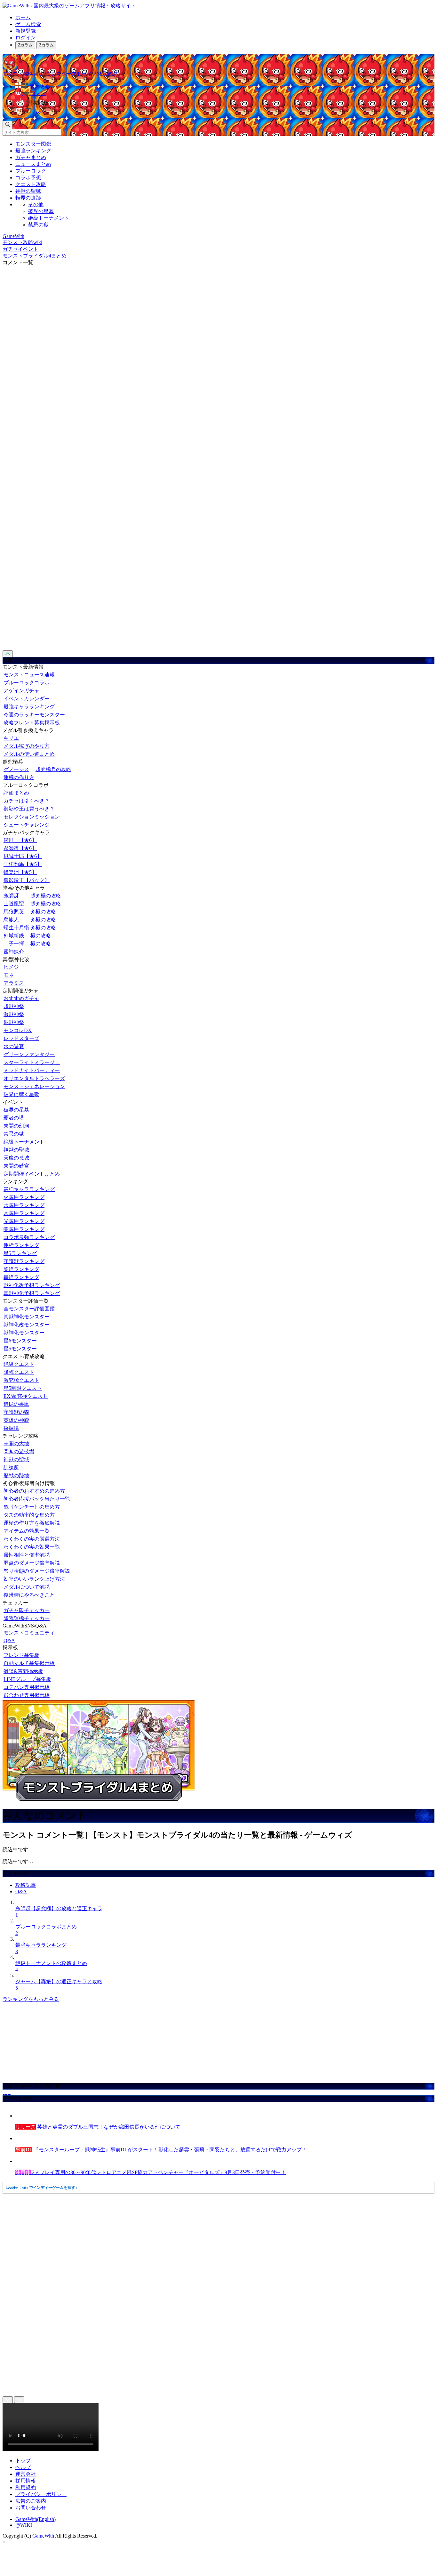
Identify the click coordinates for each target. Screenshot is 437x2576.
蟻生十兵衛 (16, 928)
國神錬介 (14, 952)
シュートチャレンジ (27, 825)
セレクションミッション (32, 817)
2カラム (25, 45)
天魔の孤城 (16, 1158)
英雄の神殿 (16, 1420)
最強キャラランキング (29, 707)
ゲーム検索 (28, 24)
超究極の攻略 (46, 896)
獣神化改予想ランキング (32, 1285)
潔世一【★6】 (20, 840)
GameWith (43, 2536)
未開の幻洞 (16, 1126)
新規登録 (26, 31)
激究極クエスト (21, 1380)
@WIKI (24, 2525)
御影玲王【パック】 (27, 880)
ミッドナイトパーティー (32, 1070)
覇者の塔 (14, 1118)
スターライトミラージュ (32, 1062)
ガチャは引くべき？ (27, 801)
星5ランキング (20, 1253)
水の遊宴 (14, 1046)
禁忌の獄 (38, 225)
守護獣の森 (16, 1412)
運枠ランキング (21, 1245)
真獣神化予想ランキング (32, 1293)
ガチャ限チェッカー (27, 1610)
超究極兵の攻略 (53, 769)
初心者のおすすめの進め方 (34, 1491)
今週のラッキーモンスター (34, 715)
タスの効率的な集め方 (29, 1515)
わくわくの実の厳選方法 (32, 1539)
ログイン (26, 38)
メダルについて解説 (27, 1587)
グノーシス (16, 769)
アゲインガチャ (21, 691)
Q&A (9, 1640)
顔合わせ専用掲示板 (27, 1695)
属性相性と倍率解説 (27, 1555)
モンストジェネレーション (34, 1086)
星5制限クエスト (23, 1388)
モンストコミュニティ (29, 1633)
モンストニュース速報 (29, 675)
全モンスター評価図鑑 (29, 1309)
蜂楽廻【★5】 (20, 872)
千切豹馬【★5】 (23, 864)
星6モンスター (20, 1341)
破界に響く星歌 (21, 1094)
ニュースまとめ (33, 164)
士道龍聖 (14, 904)
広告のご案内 (31, 2501)
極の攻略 (41, 936)
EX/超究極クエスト (26, 1396)
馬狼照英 (14, 912)
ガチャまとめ (31, 157)
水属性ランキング (24, 1205)
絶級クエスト (19, 1364)
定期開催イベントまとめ (32, 1174)
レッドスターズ (21, 1038)
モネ (9, 975)
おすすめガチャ (21, 998)
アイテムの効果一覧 (27, 1531)
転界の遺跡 (28, 198)
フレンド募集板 (21, 1655)
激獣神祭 (14, 1014)
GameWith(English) (36, 2519)
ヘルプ (23, 2467)
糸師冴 (11, 896)
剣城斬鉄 (14, 936)
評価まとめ (16, 793)
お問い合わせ (31, 2508)
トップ (23, 2461)
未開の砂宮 (16, 1166)
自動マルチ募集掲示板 (29, 1663)
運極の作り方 (19, 777)
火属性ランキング (24, 1197)
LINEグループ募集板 (27, 1679)
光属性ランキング (24, 1221)
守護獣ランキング (24, 1261)
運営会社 (26, 2474)
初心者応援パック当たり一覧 (37, 1499)
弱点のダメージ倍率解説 (32, 1563)
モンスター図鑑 (33, 144)
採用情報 (26, 2481)
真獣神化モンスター (27, 1317)
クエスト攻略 (31, 184)
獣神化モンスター (24, 1333)
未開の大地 (16, 1443)
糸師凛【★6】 (20, 848)
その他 (36, 204)
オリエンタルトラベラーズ (34, 1078)
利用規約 (26, 2487)
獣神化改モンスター (27, 1325)
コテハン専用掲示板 (27, 1687)
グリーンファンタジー (29, 1054)
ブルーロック (31, 171)
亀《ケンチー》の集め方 (32, 1507)
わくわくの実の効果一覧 (32, 1547)
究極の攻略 (43, 912)
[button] (225, 102)
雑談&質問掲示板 (23, 1671)
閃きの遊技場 (19, 1451)
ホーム (23, 17)
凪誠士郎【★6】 (23, 856)
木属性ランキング (24, 1213)
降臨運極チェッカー (27, 1618)
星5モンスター (20, 1349)
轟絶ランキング (21, 1277)
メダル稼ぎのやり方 (27, 746)
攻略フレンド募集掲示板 (32, 723)
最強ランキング (33, 151)
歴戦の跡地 (16, 1475)
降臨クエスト (19, 1372)
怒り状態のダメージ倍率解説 (37, 1571)
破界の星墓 (41, 211)
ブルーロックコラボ (27, 683)
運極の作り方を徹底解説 (32, 1523)
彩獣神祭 (14, 1022)
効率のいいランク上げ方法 (34, 1579)
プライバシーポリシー (41, 2494)
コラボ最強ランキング (29, 1237)
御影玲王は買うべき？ (29, 809)
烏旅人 (11, 920)
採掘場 (11, 1428)
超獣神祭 (14, 1006)
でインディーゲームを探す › (42, 2188)
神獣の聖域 (28, 191)
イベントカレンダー (27, 699)
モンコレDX (18, 1030)
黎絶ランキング (21, 1269)
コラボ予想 (28, 178)
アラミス (14, 983)
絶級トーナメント (49, 218)
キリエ (11, 738)
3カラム (46, 45)
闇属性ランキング (24, 1229)
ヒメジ (11, 967)
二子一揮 (14, 944)
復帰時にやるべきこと (29, 1595)
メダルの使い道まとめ (29, 754)
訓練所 (11, 1467)
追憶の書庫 (16, 1404)
